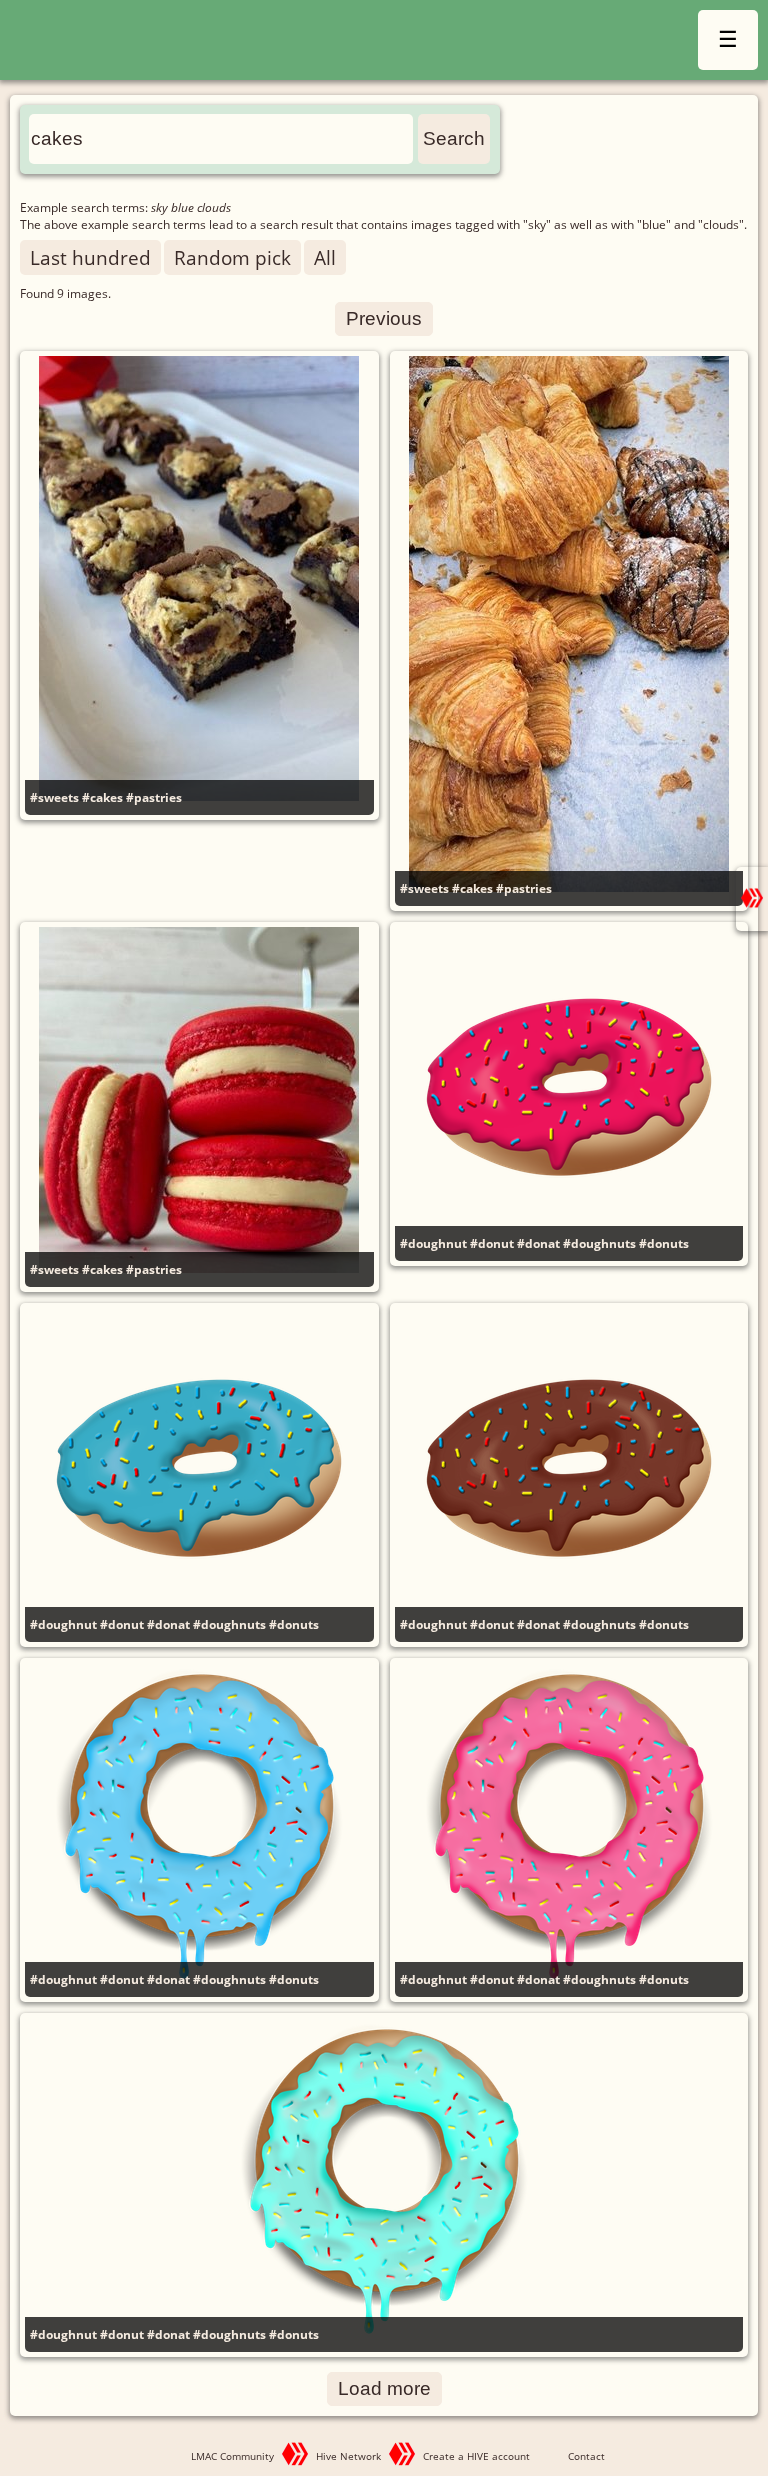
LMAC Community (232, 2456)
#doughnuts (599, 1243)
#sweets (54, 797)
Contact (586, 2456)
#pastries (154, 797)
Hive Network (348, 2456)
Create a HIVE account (476, 2456)
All (325, 257)
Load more (384, 2388)
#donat (538, 1243)
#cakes (102, 797)
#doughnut (433, 1243)
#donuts (664, 1243)
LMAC (217, 42)
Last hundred (90, 257)
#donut (492, 1243)
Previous (384, 318)
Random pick (232, 257)
